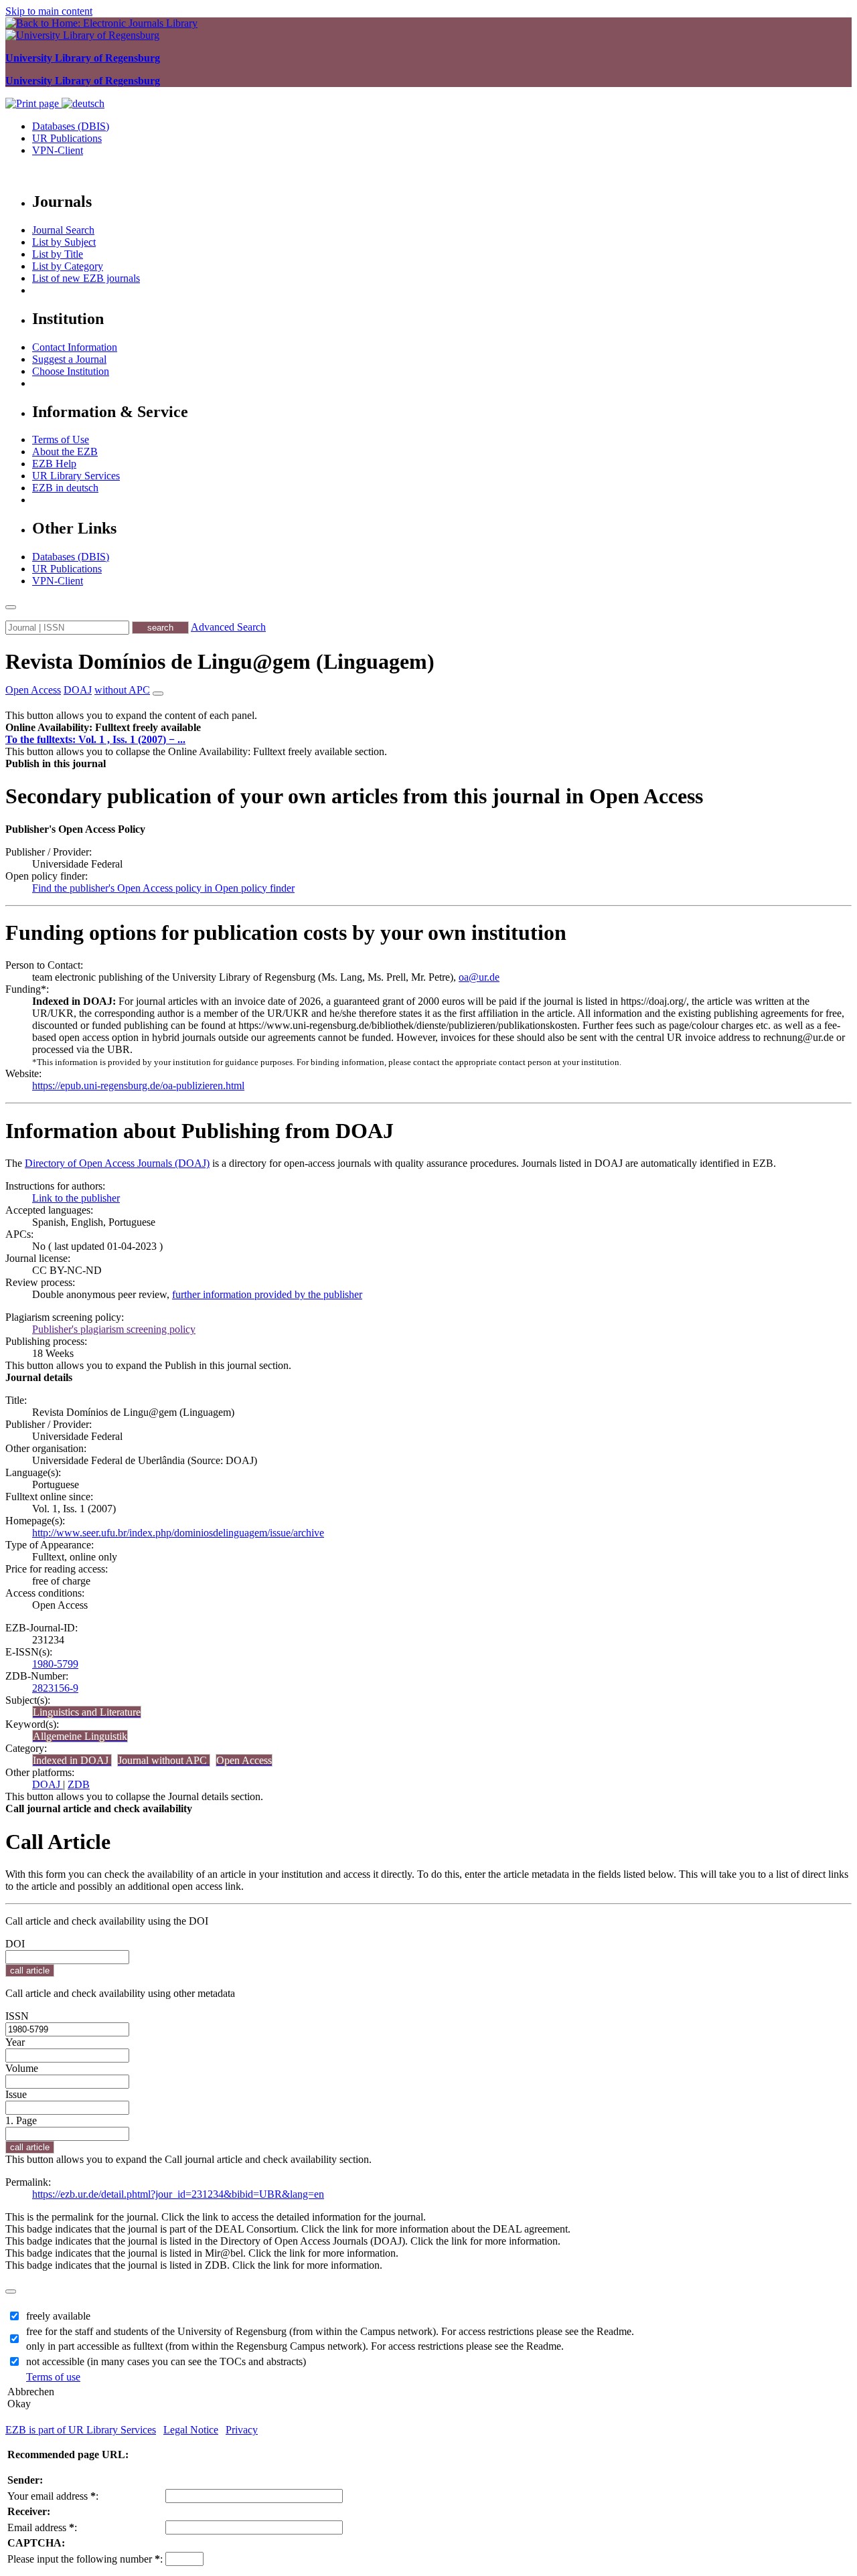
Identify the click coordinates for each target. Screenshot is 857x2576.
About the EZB (65, 452)
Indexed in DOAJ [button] (72, 1760)
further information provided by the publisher (267, 1294)
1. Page (21, 2120)
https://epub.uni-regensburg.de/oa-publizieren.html (138, 1085)
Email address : (42, 2527)
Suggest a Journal (69, 359)
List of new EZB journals (86, 278)
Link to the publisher (76, 1198)
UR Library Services (76, 476)
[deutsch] (83, 103)
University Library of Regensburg (83, 58)
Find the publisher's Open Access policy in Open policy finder (163, 888)
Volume (22, 2068)
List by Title (58, 254)
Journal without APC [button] (164, 1760)
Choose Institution (71, 371)
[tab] (428, 728)
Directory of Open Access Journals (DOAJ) (117, 1163)
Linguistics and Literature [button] (87, 1712)
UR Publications (67, 138)
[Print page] (33, 103)
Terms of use (53, 2377)
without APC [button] (122, 690)
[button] (103, 727)
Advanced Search (228, 627)
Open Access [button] (33, 690)
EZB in (65, 488)
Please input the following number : (85, 2559)
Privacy (242, 2430)
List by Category (68, 266)
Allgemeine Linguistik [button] (80, 1736)
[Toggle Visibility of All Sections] (158, 694)
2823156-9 (55, 1688)
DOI (15, 1944)
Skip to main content (49, 11)
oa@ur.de (479, 977)
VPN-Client (58, 150)
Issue (16, 2094)
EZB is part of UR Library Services (81, 2430)
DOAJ (48, 1784)
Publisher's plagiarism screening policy (114, 1329)
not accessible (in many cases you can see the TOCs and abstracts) (166, 2361)
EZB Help (54, 464)
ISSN (17, 2016)
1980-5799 (55, 1664)
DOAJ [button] (78, 690)
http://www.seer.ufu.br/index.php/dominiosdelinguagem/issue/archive (178, 1533)
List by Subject (64, 242)
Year (15, 2042)
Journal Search (63, 230)
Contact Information (75, 347)
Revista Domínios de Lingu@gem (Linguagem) (220, 661)
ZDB (79, 1784)
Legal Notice (191, 2430)
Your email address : (53, 2496)
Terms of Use (61, 439)
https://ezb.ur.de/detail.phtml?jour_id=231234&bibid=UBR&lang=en (178, 2194)
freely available (58, 2316)
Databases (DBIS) (71, 126)
